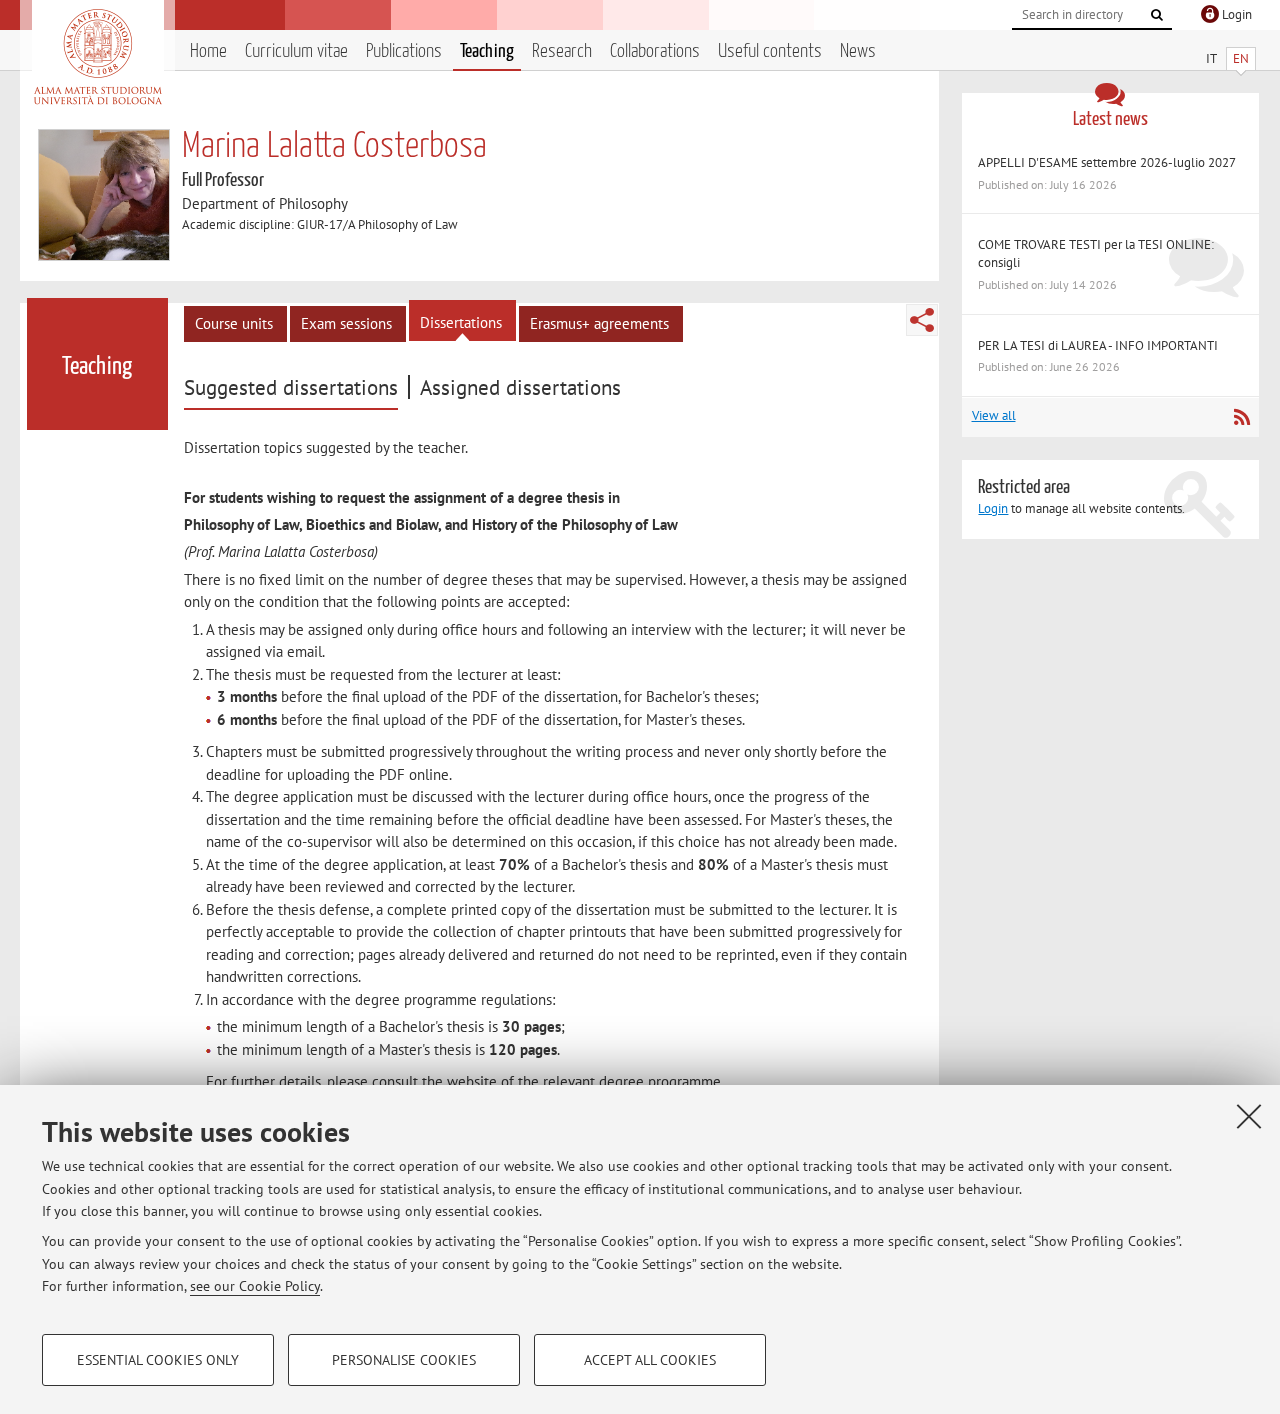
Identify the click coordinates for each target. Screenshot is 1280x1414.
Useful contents (770, 51)
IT (1211, 58)
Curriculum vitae (296, 51)
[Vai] (1157, 15)
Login (993, 508)
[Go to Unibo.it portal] (97, 57)
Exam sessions (346, 323)
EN (1241, 58)
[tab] (293, 388)
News (858, 51)
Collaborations (655, 51)
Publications (404, 51)
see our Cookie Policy (255, 1286)
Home (208, 51)
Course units (234, 323)
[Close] (1249, 1116)
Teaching (487, 51)
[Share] (922, 320)
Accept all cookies (650, 1360)
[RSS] (1241, 417)
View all (994, 415)
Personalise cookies (404, 1360)
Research (562, 51)
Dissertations (461, 322)
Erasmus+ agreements (599, 323)
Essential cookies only (158, 1360)
